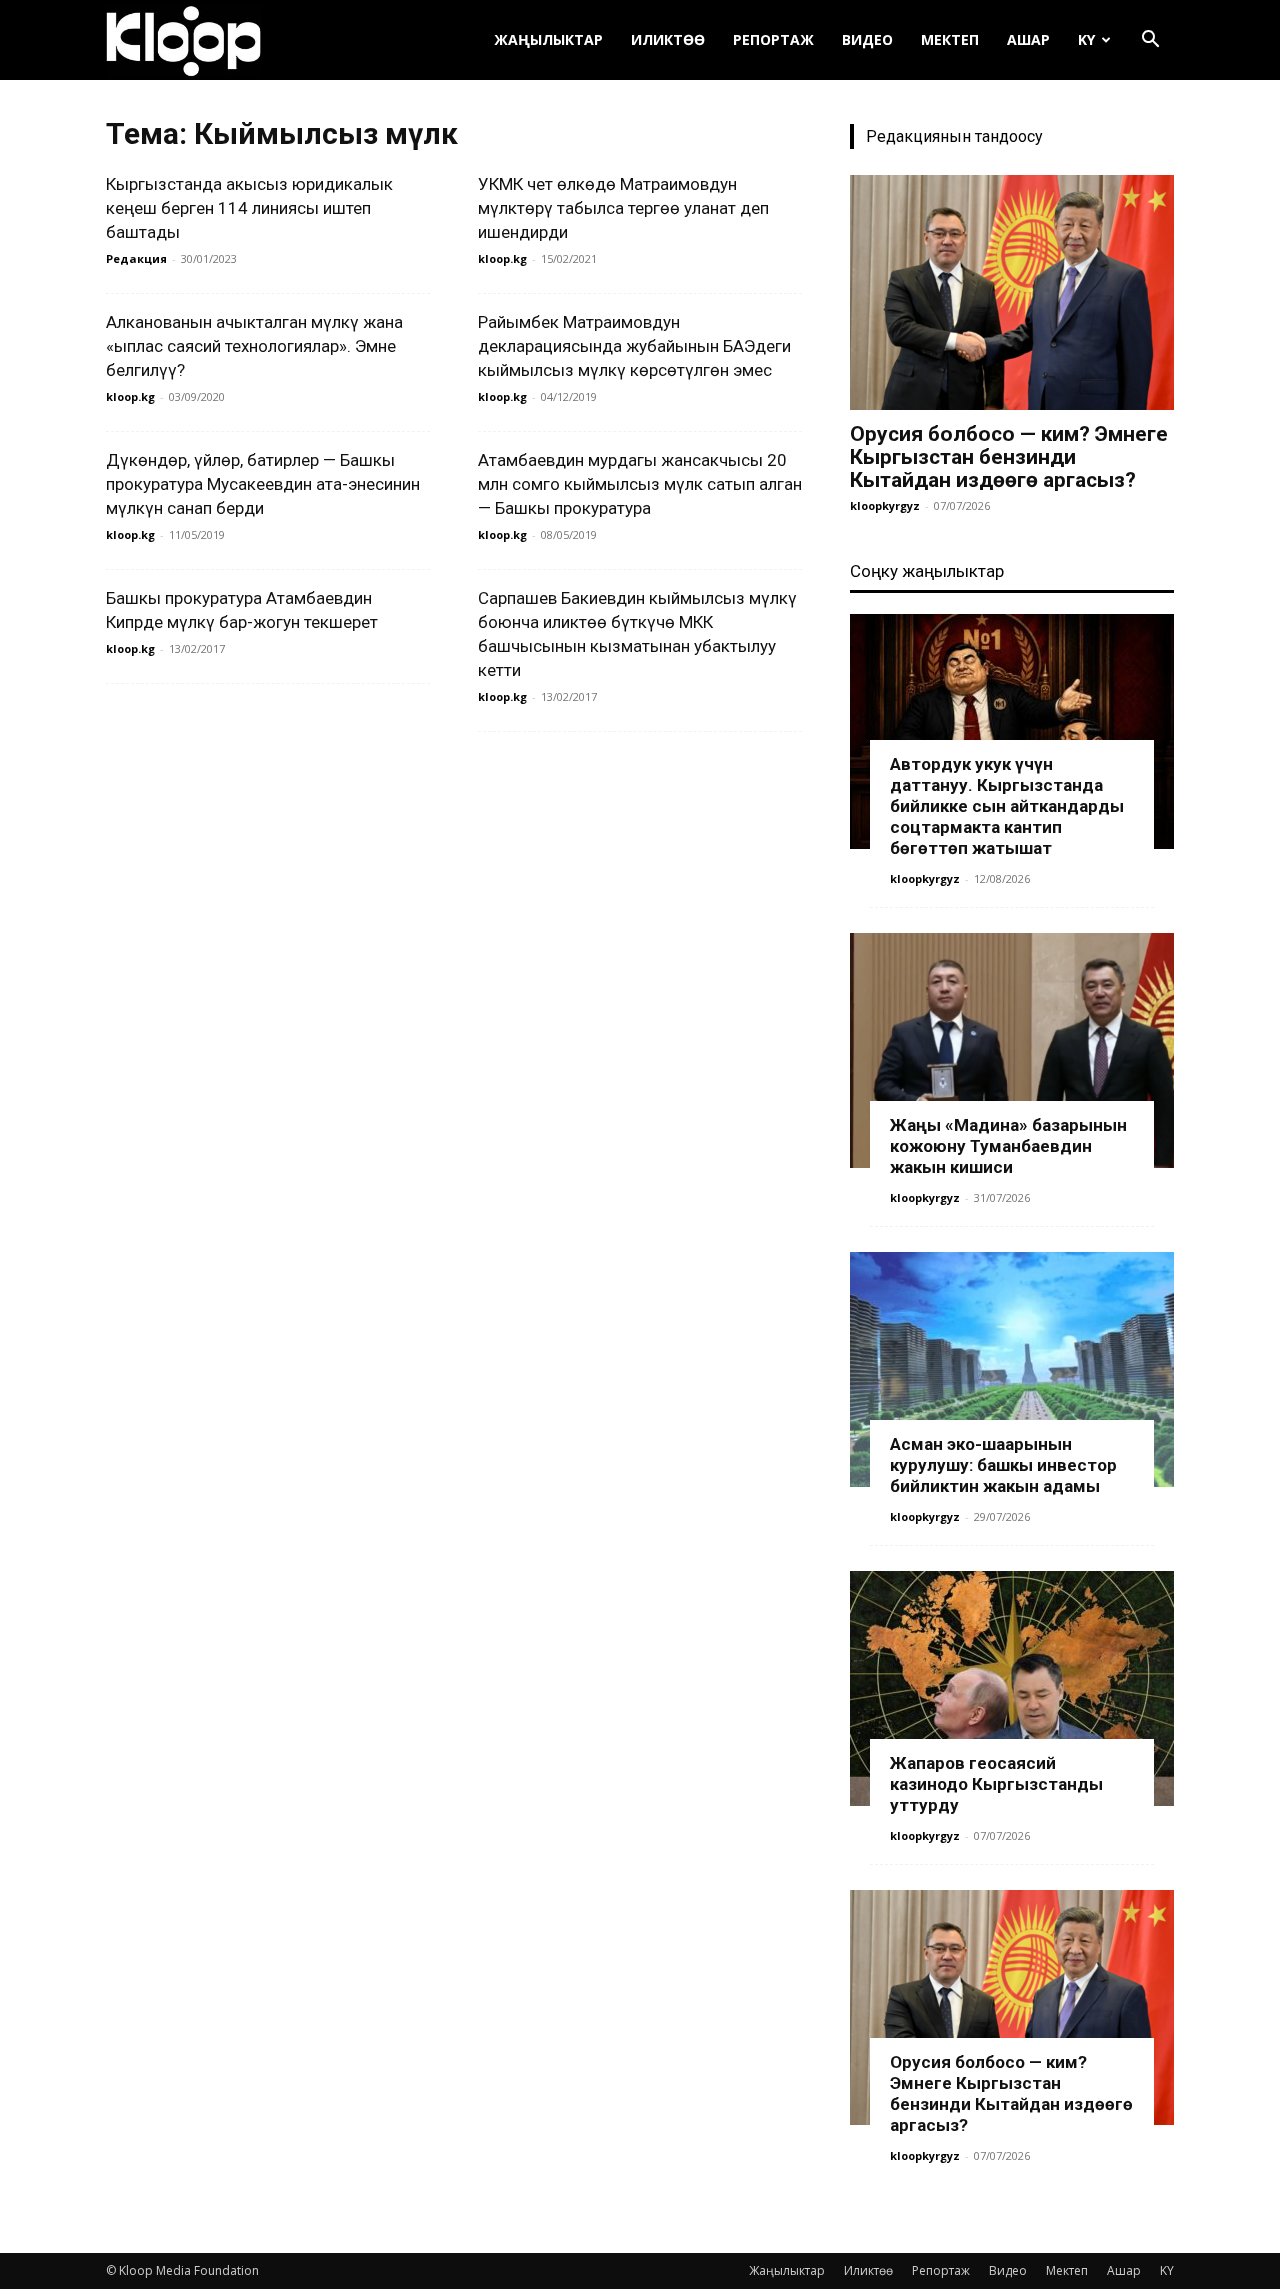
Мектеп (950, 39)
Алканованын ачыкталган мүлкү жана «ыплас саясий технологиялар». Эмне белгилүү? (254, 346)
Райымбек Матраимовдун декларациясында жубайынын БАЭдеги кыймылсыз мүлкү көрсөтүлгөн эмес (634, 346)
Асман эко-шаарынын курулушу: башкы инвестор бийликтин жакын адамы (1003, 1465)
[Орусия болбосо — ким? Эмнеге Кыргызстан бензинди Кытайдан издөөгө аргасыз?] (1012, 292)
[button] (1150, 41)
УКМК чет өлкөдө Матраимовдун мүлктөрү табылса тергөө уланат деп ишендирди (623, 208)
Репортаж (773, 39)
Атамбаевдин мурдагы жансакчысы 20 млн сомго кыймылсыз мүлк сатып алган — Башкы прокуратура (640, 484)
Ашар (1028, 39)
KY (1086, 39)
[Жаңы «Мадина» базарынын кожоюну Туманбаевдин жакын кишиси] (1012, 1050)
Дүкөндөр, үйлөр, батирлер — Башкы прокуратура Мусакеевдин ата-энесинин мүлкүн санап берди (263, 484)
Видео (867, 39)
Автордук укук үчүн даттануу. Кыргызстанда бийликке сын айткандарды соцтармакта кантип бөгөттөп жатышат (1007, 806)
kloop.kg (502, 258)
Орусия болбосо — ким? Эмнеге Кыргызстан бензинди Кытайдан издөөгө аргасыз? (1009, 457)
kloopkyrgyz (885, 505)
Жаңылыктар (548, 39)
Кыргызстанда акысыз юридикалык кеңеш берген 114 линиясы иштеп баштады (249, 208)
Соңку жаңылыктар (927, 571)
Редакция (136, 258)
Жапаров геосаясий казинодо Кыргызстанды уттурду (996, 1784)
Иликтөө (668, 39)
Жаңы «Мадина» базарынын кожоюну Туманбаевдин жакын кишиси (1008, 1146)
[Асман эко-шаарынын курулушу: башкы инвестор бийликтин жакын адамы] (1012, 1369)
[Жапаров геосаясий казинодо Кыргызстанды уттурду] (1012, 1688)
